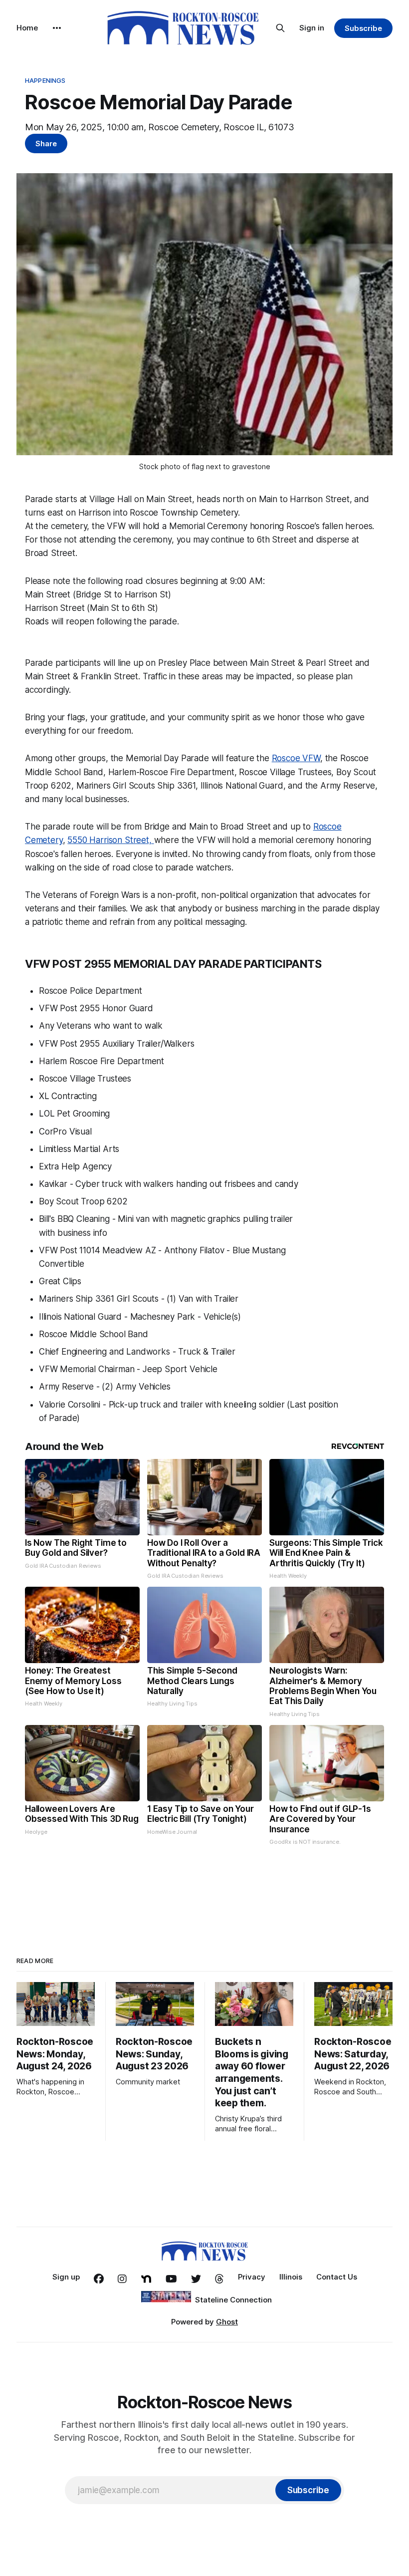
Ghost (227, 2322)
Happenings (45, 80)
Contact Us (337, 2277)
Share (46, 143)
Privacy (252, 2277)
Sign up (66, 2277)
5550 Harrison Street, (110, 840)
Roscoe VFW (296, 758)
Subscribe (363, 28)
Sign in (312, 28)
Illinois (291, 2277)
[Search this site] (280, 28)
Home (27, 28)
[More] (57, 28)
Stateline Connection (233, 2300)
